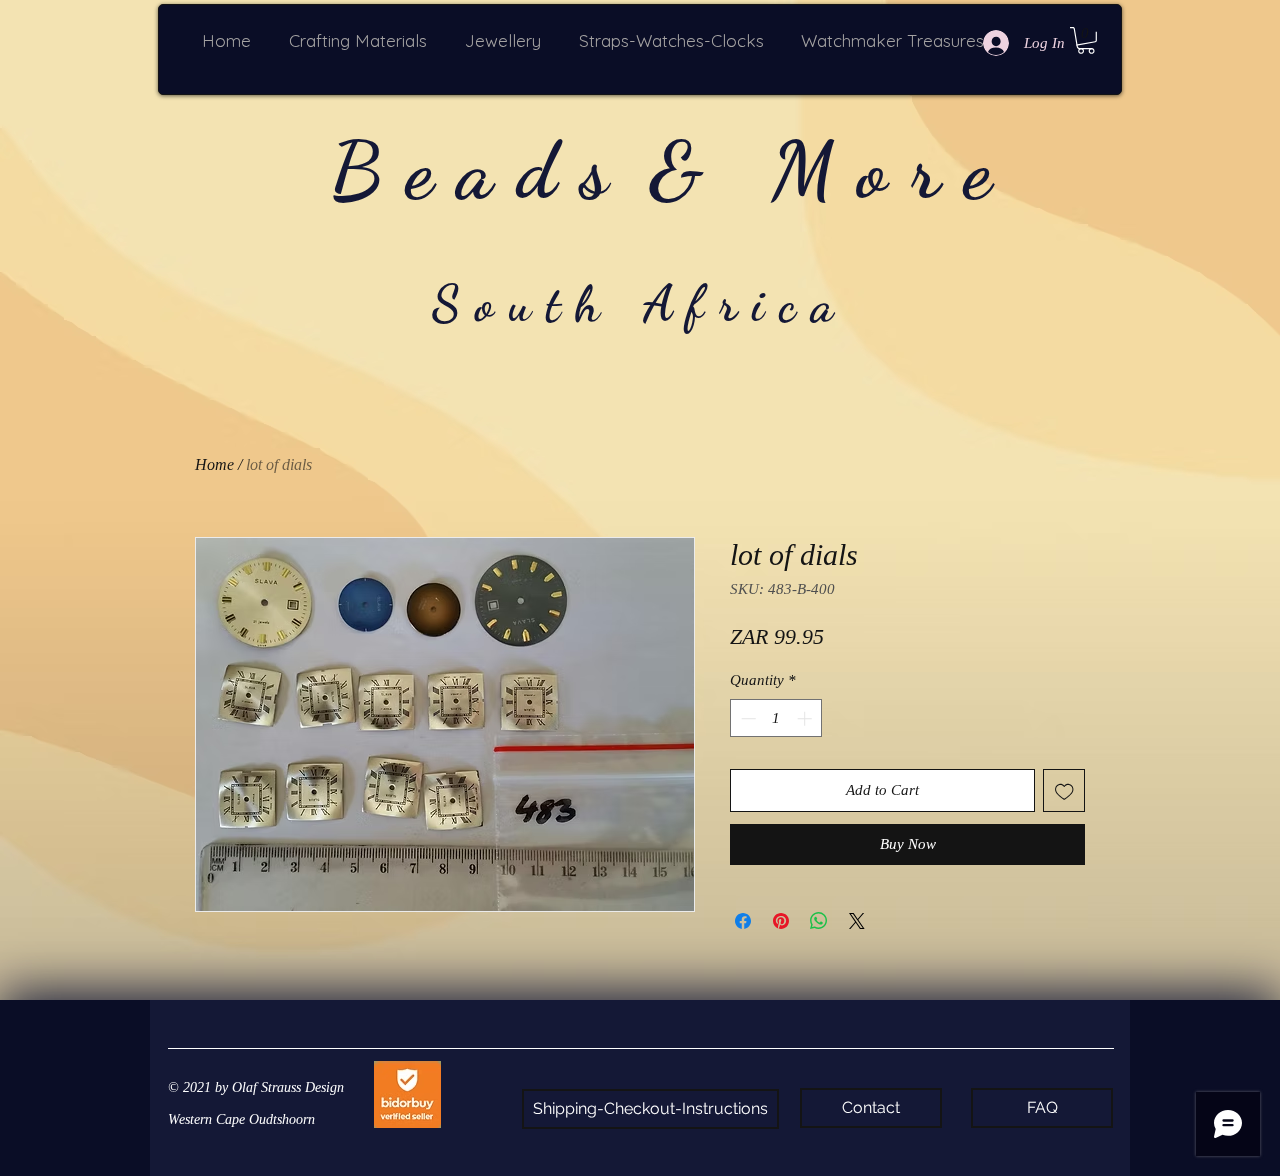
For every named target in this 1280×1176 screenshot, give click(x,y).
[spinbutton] (776, 718)
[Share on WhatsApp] (819, 921)
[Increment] (806, 718)
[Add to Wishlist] (1064, 790)
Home (214, 464)
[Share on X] (857, 921)
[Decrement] (746, 718)
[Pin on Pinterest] (781, 921)
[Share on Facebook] (743, 921)
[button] (362, 40)
